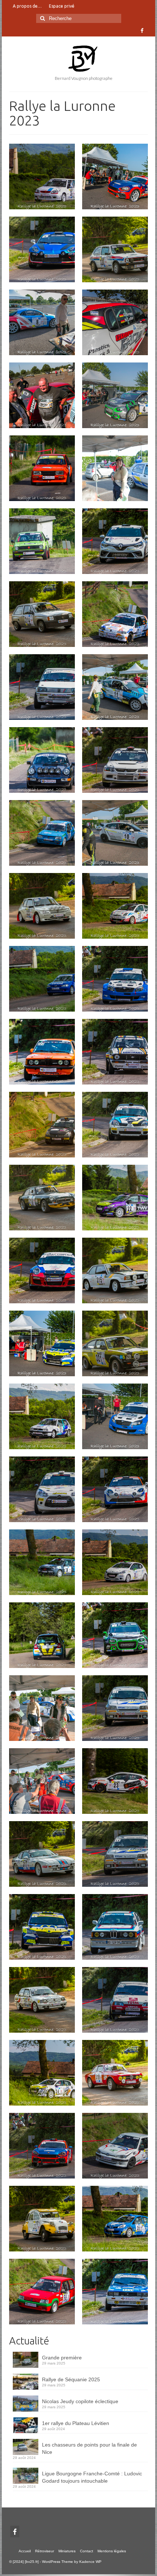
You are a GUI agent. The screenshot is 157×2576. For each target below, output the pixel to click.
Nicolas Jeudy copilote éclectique (80, 2401)
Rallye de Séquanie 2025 (71, 2379)
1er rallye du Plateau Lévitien (76, 2423)
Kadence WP (90, 2562)
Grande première (62, 2358)
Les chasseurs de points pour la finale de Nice (89, 2448)
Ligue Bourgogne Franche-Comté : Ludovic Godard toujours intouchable (92, 2477)
